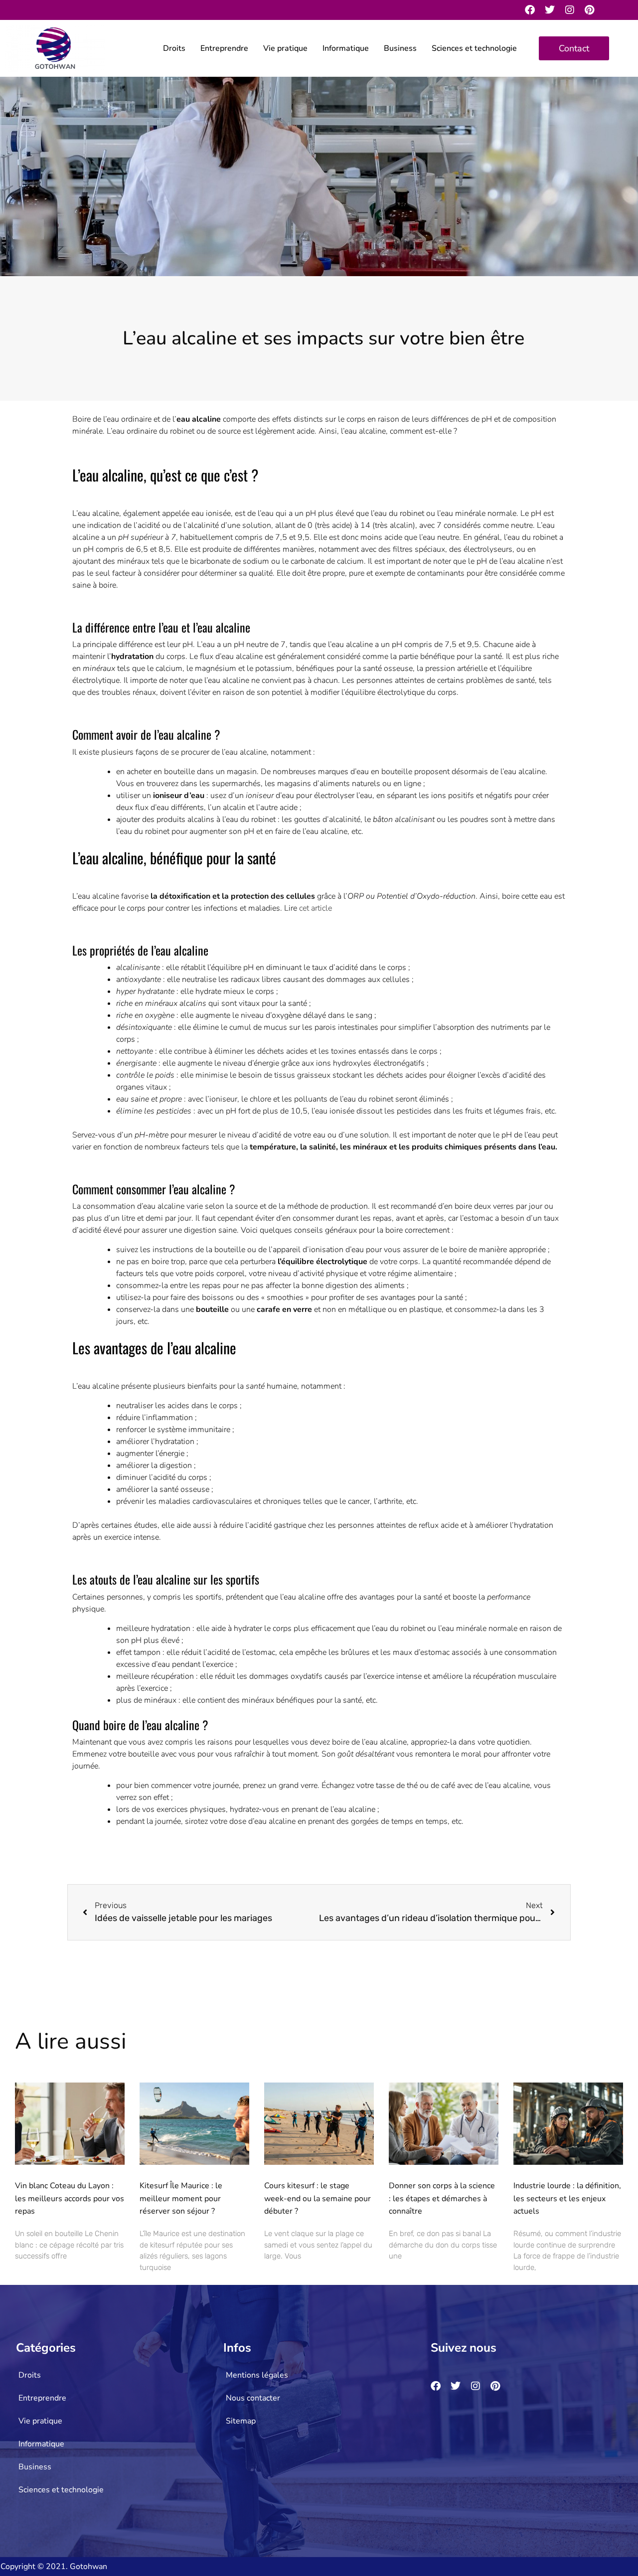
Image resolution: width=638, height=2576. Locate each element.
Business (400, 48)
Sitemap (241, 2421)
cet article (316, 908)
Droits (174, 48)
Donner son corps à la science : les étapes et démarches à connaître (442, 2198)
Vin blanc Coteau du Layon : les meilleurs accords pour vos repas (70, 2198)
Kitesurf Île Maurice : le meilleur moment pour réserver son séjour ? (181, 2198)
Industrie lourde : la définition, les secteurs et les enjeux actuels (567, 2198)
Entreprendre (224, 48)
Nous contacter (253, 2398)
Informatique (346, 48)
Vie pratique (285, 48)
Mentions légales (257, 2375)
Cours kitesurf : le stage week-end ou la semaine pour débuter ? (318, 2198)
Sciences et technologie (474, 48)
